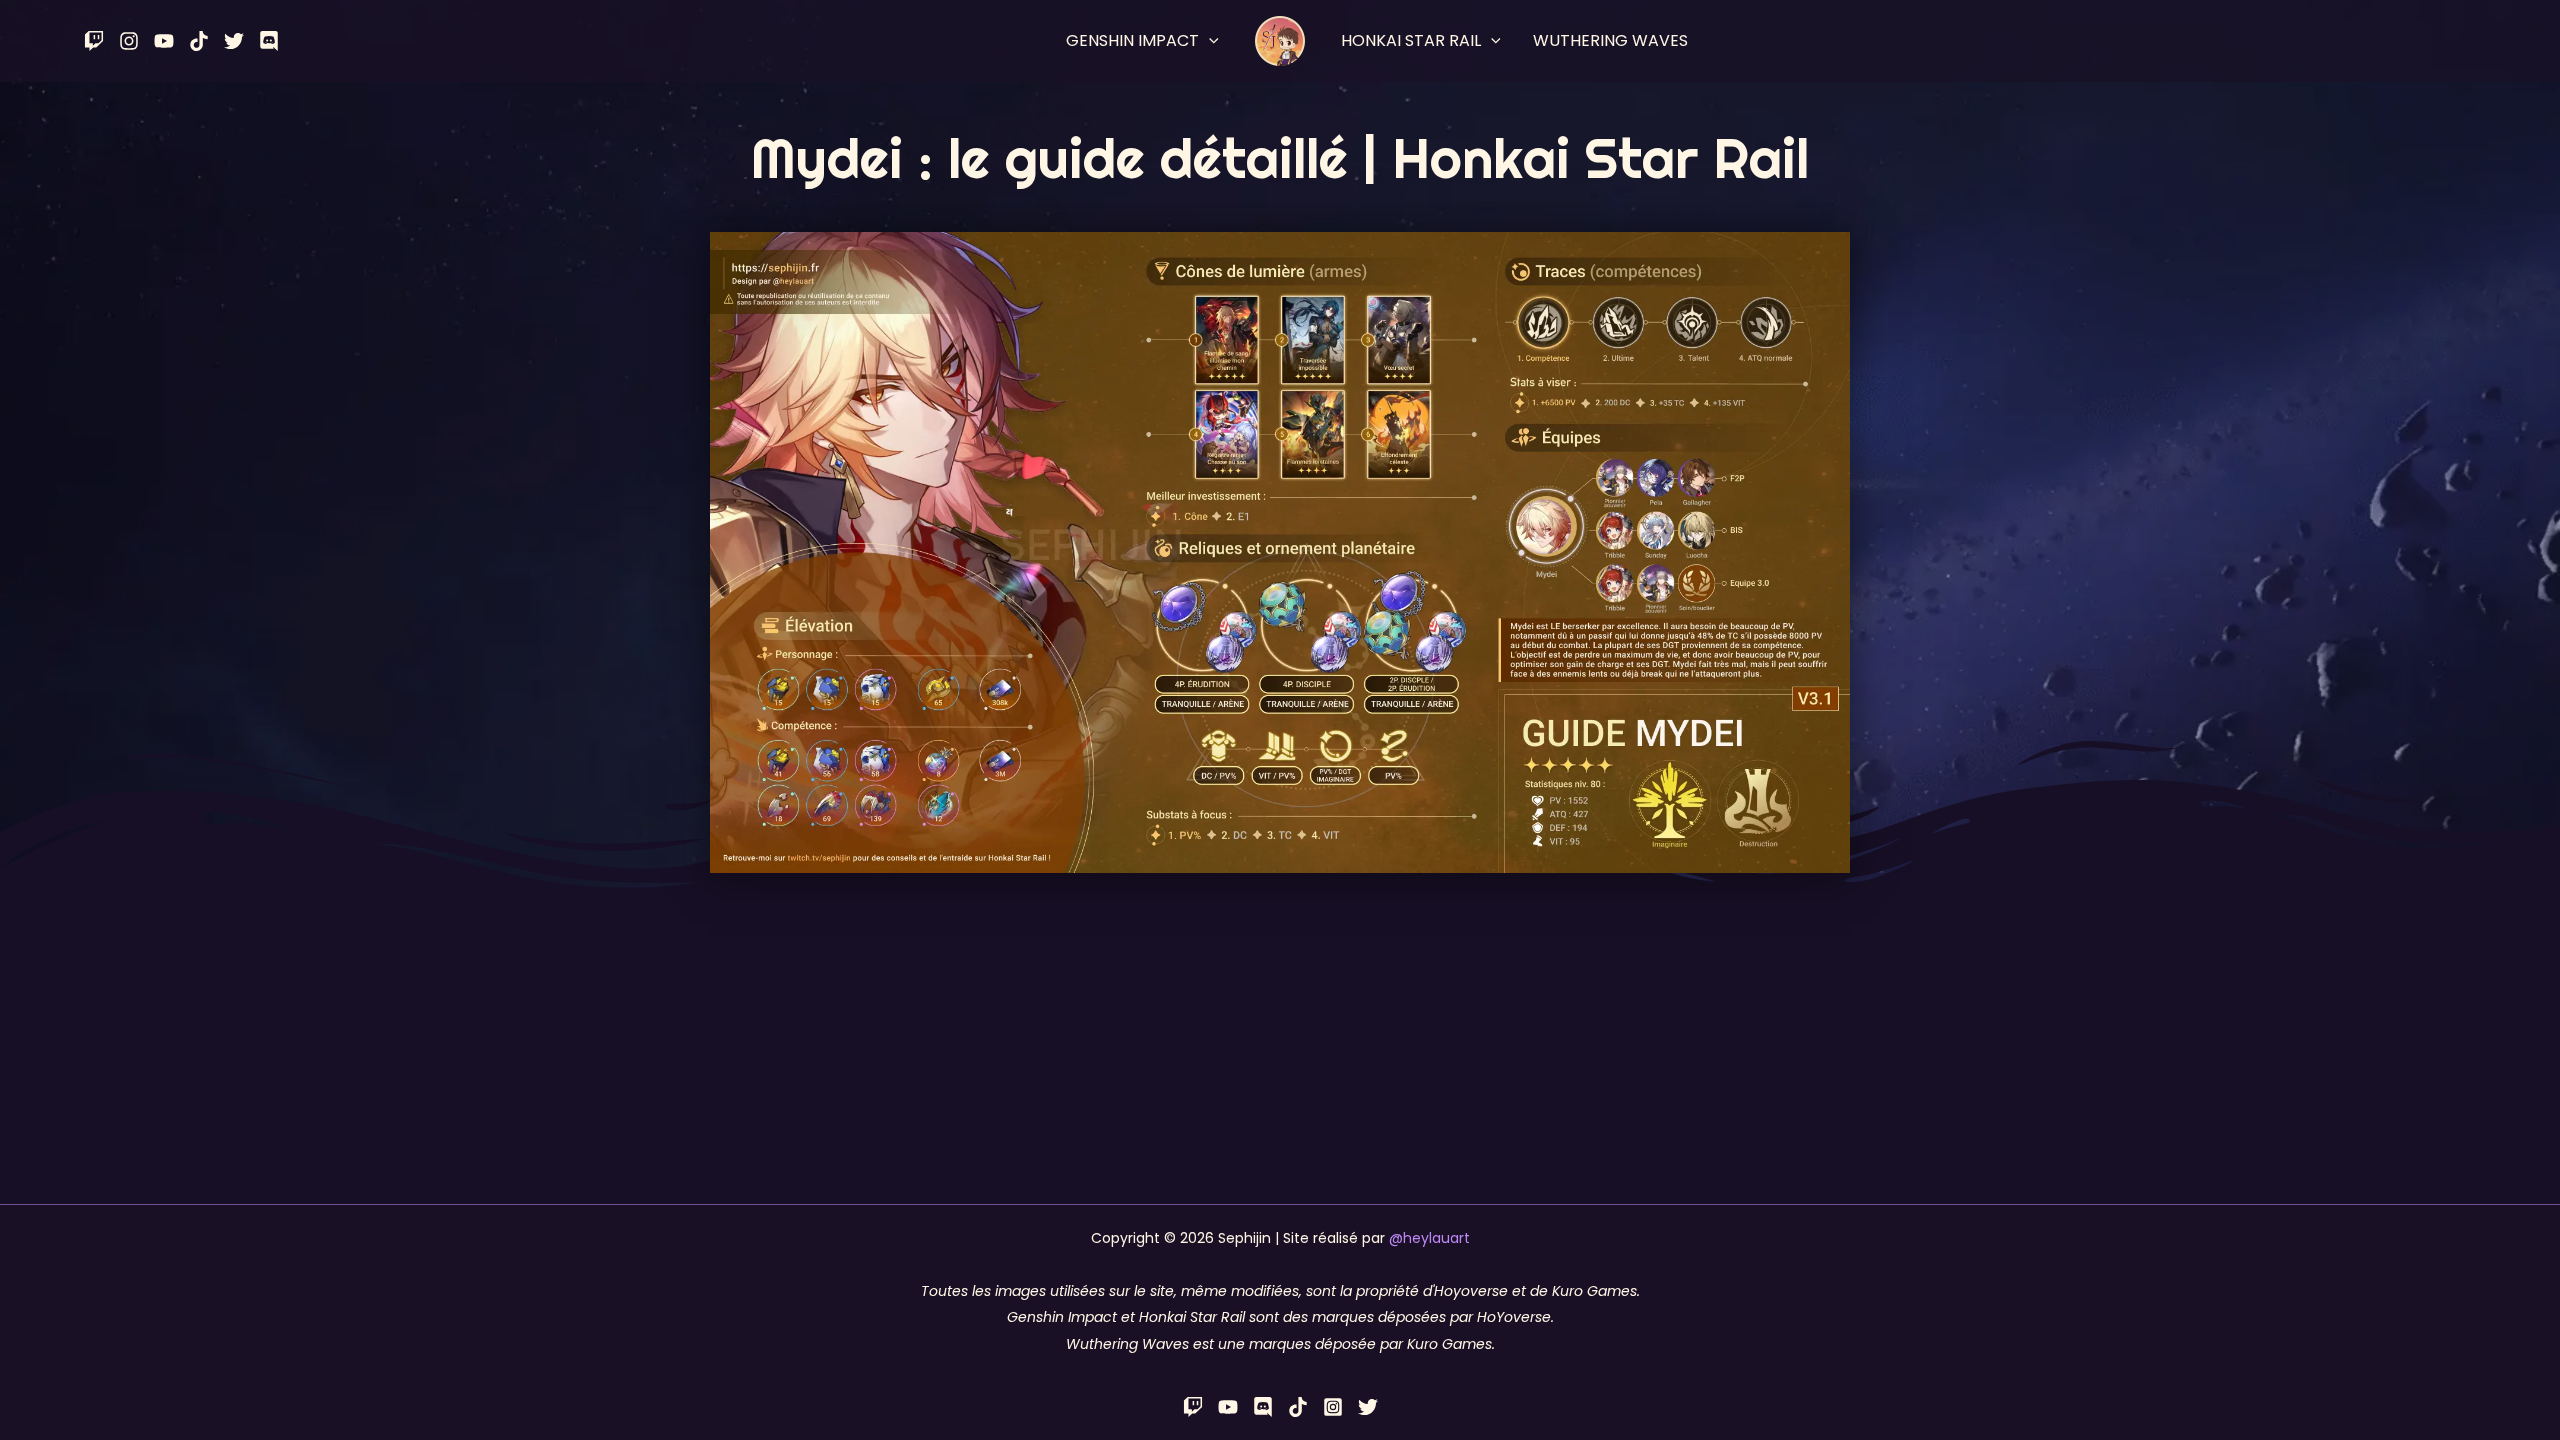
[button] (1209, 41)
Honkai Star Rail (1411, 40)
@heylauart (1429, 1238)
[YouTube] (164, 41)
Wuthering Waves (1610, 40)
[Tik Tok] (199, 41)
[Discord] (269, 41)
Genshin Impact (1132, 40)
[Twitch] (94, 41)
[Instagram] (129, 41)
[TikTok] (1298, 1407)
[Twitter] (234, 41)
